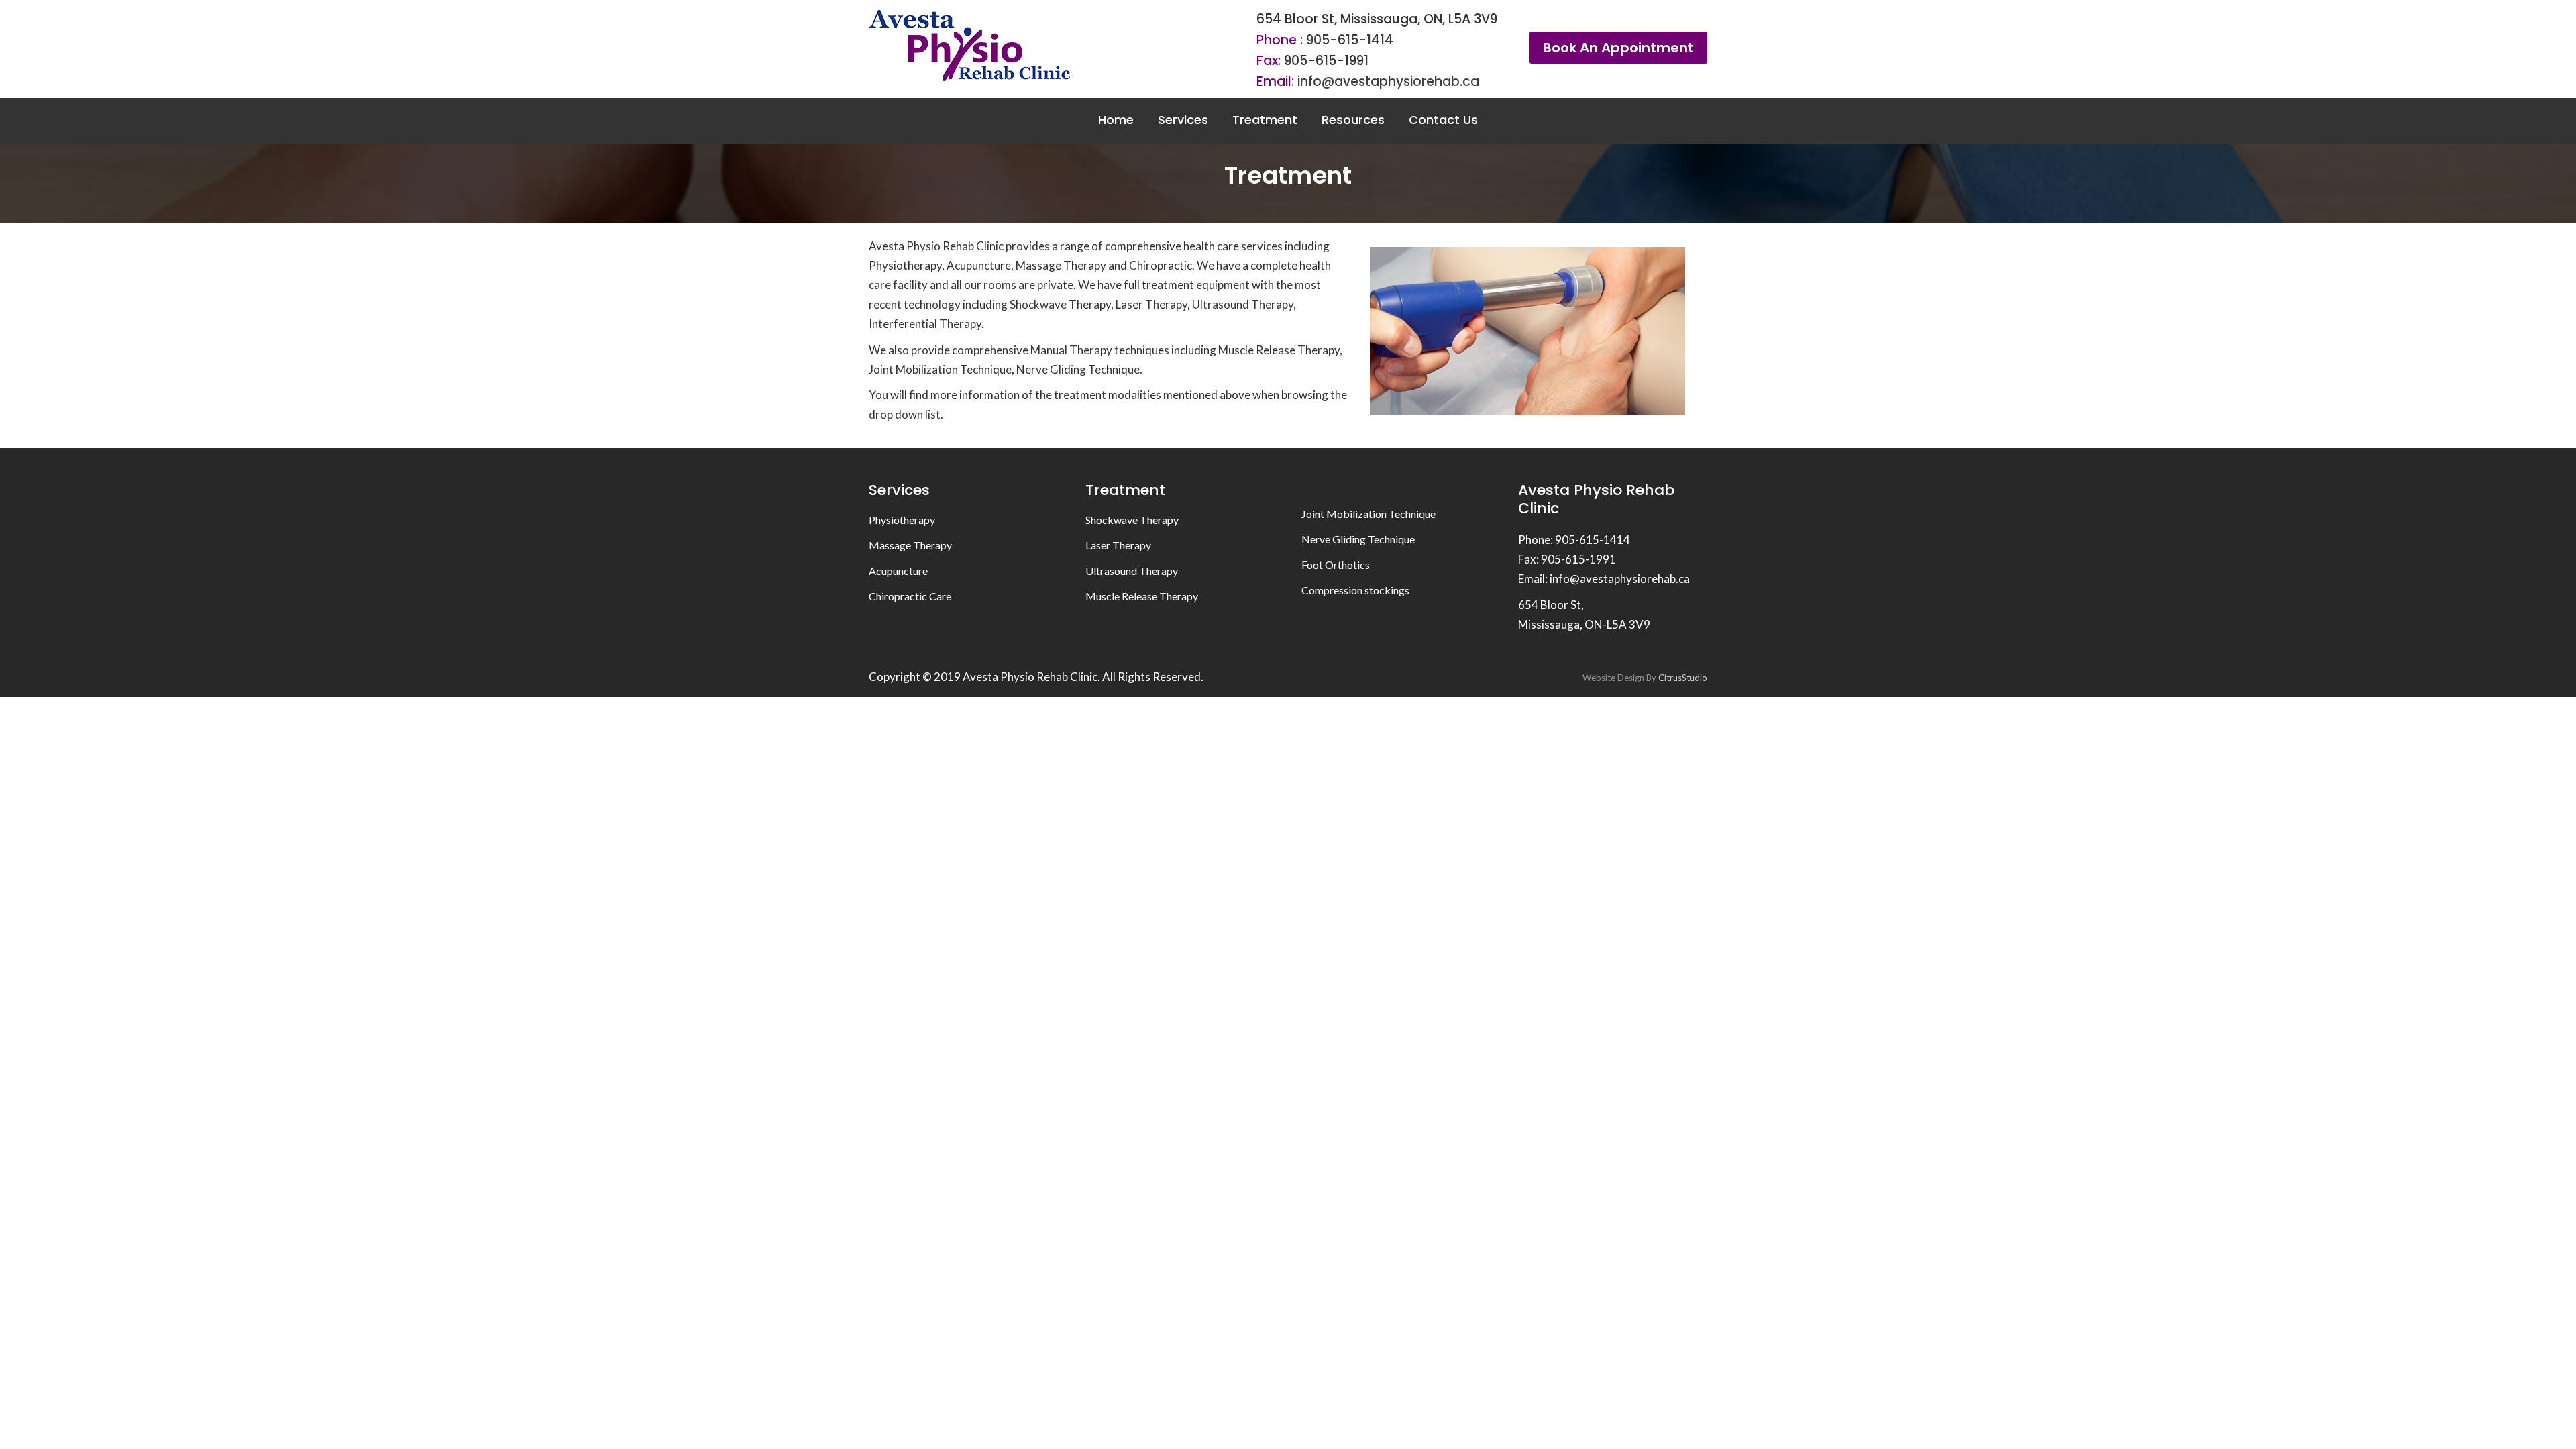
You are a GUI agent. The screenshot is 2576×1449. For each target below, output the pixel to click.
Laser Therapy (1118, 545)
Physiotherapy (902, 520)
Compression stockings (1355, 590)
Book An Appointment (1618, 48)
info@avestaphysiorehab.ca (1388, 82)
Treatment (1265, 120)
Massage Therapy (910, 545)
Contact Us (1443, 120)
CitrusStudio (1683, 678)
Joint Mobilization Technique (1368, 514)
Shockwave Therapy (1132, 520)
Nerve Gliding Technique (1358, 539)
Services (1183, 120)
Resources (1353, 120)
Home (1116, 120)
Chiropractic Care (910, 596)
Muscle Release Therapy (1142, 596)
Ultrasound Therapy (1132, 571)
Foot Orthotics (1336, 565)
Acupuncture (898, 571)
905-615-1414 (1350, 40)
